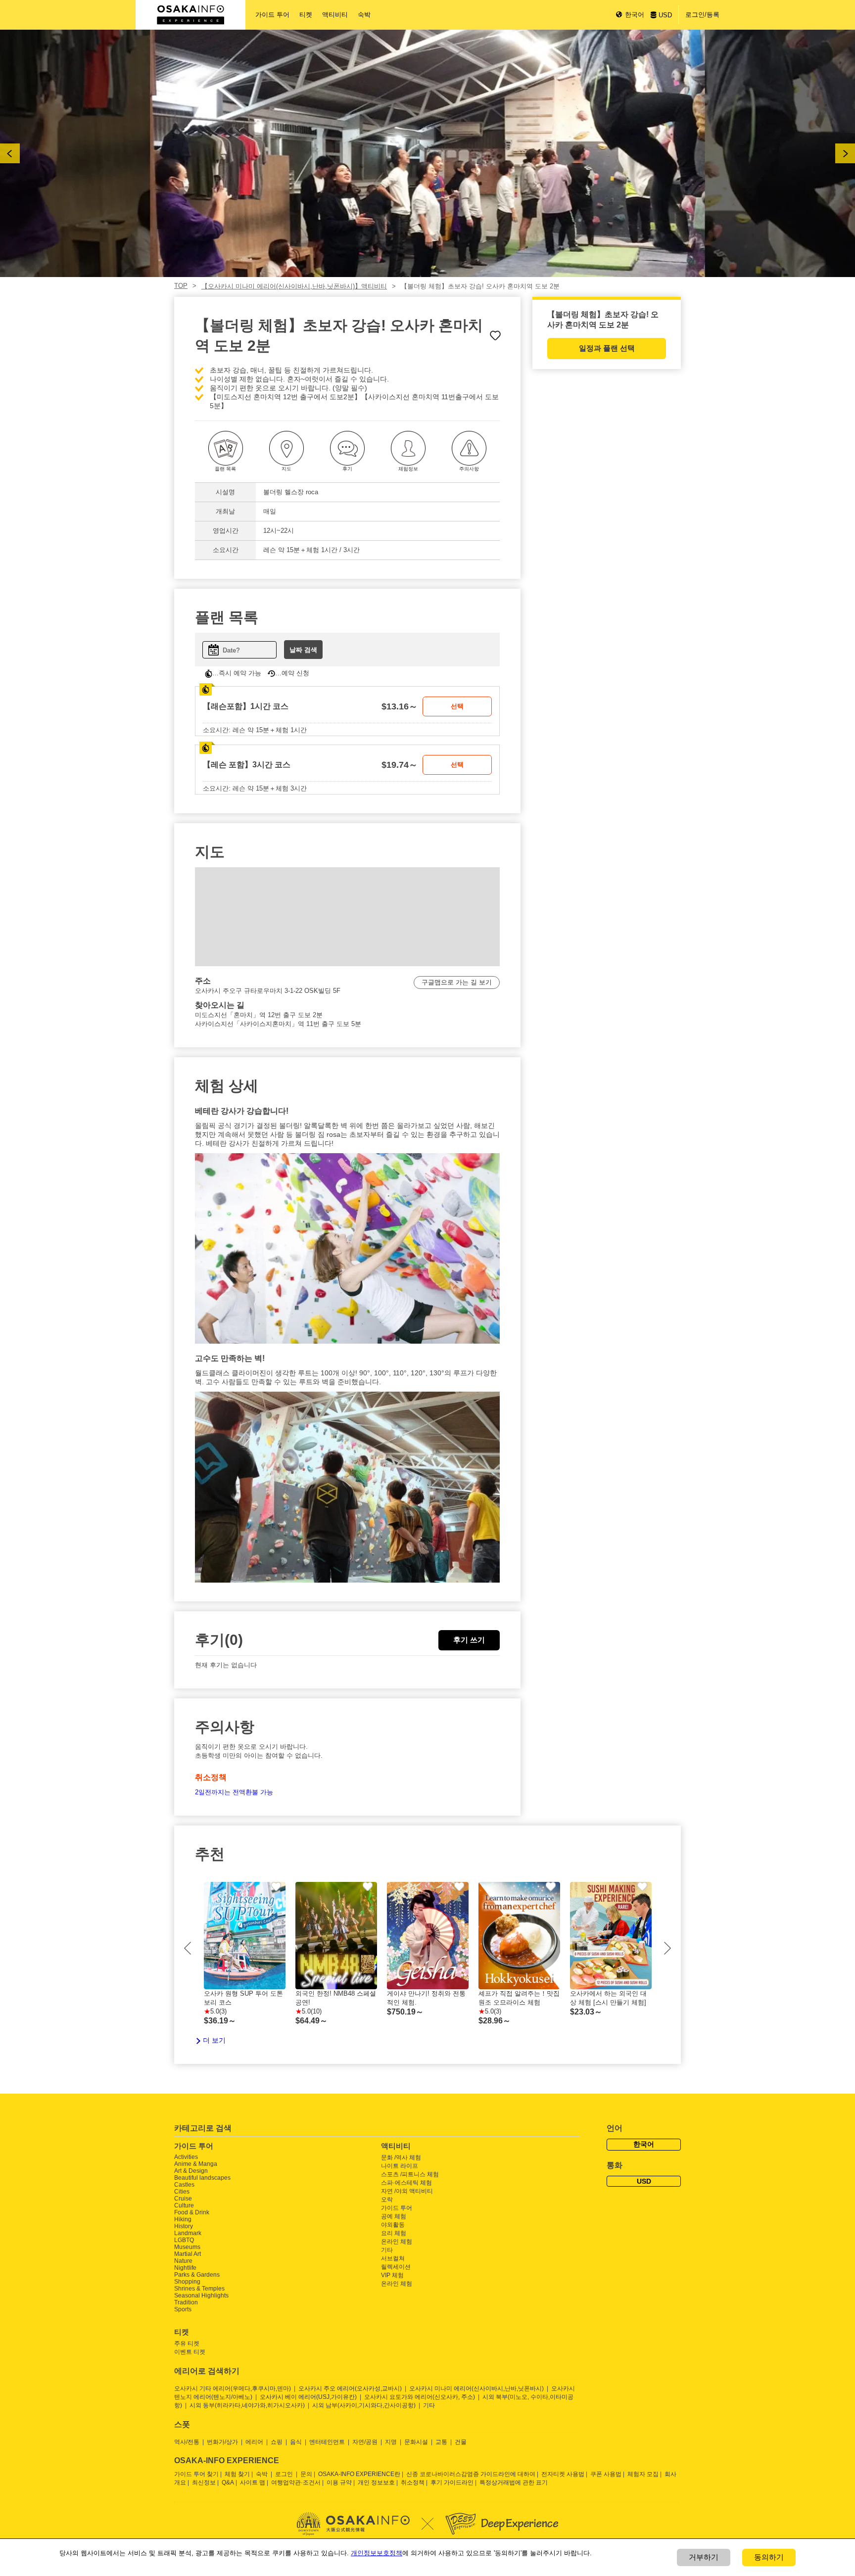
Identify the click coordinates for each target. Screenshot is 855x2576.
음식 (296, 2442)
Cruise (183, 2199)
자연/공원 (365, 2442)
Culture (184, 2205)
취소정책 (413, 2482)
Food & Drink (192, 2212)
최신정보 (204, 2482)
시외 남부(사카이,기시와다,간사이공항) (364, 2405)
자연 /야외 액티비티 (407, 2191)
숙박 (364, 15)
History (184, 2226)
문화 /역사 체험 (401, 2157)
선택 (457, 706)
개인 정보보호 (376, 2482)
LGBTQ (184, 2240)
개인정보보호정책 (377, 2553)
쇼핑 (277, 2442)
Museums (187, 2247)
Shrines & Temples (199, 2289)
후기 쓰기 (469, 1640)
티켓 (306, 15)
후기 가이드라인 (452, 2482)
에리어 (254, 2442)
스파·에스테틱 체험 (406, 2183)
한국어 (635, 15)
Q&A (228, 2482)
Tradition (186, 2302)
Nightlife (185, 2268)
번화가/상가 (222, 2442)
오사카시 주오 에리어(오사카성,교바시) (350, 2389)
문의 (306, 2474)
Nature (183, 2261)
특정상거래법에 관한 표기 (514, 2482)
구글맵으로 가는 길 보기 (457, 982)
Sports (183, 2309)
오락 (387, 2200)
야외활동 (393, 2225)
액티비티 (335, 15)
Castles (184, 2185)
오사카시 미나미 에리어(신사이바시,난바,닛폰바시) (476, 2389)
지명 (391, 2442)
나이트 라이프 (400, 2166)
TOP (181, 286)
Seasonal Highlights (201, 2295)
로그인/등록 (702, 15)
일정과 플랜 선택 (607, 348)
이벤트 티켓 (190, 2352)
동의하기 (769, 2557)
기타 (387, 2250)
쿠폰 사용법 (606, 2474)
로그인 (284, 2474)
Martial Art (188, 2254)
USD (665, 15)
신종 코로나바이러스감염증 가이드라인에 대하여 (471, 2474)
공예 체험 (394, 2216)
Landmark (188, 2233)
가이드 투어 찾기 (196, 2474)
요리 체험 (394, 2233)
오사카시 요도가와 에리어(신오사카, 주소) (420, 2397)
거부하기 (704, 2557)
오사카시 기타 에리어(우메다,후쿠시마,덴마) (233, 2389)
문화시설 (416, 2442)
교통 (441, 2442)
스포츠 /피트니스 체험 (410, 2174)
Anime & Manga (196, 2164)
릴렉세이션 (396, 2267)
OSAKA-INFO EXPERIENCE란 (359, 2474)
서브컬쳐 (393, 2258)
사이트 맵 (253, 2482)
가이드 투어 (272, 15)
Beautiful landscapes (202, 2178)
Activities (186, 2157)
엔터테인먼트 (327, 2442)
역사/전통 (187, 2442)
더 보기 (214, 2040)
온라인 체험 (397, 2242)
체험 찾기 (237, 2474)
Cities (182, 2192)
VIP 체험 (392, 2275)
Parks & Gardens (197, 2275)
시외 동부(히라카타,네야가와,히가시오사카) (247, 2405)
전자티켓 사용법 (563, 2474)
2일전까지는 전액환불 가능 (234, 1792)
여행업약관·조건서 (296, 2482)
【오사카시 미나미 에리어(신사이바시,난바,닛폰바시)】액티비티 (294, 286)
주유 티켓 (187, 2343)
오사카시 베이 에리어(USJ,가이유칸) (308, 2397)
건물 (461, 2442)
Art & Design (191, 2171)
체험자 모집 (643, 2474)
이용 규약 (339, 2482)
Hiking (183, 2219)
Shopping (187, 2282)
